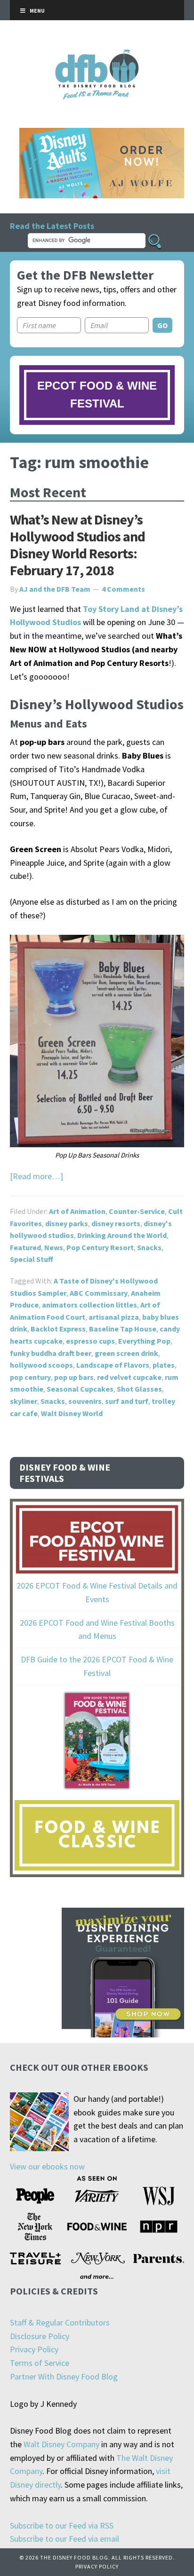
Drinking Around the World (122, 1235)
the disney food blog (97, 55)
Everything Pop (144, 1341)
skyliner (24, 1401)
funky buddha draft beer (51, 1353)
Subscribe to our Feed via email (65, 2539)
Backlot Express (58, 1329)
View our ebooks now (47, 2166)
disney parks (67, 1223)
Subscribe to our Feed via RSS (62, 2525)
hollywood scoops (41, 1365)
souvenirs (85, 1401)
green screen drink (126, 1353)
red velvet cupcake (129, 1377)
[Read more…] (36, 1176)
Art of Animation (77, 1211)
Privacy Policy (34, 2349)
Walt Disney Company (61, 2444)
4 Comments (123, 589)
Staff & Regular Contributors (60, 2322)
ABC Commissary (99, 1293)
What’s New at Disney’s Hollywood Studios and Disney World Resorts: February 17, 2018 (77, 545)
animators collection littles (89, 1305)
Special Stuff (32, 1259)
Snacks (149, 1247)
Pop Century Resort (100, 1247)
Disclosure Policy (40, 2336)
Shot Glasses (139, 1389)
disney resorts (116, 1223)
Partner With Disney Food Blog (64, 2376)
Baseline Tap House (123, 1329)
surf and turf (127, 1401)
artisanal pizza (114, 1317)
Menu (37, 11)
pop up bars (74, 1377)
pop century (30, 1377)
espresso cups (90, 1341)
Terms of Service (40, 2363)
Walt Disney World (72, 1413)
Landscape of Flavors (113, 1365)
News (54, 1247)
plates (164, 1365)
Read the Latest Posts (52, 226)
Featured (25, 1247)
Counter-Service (137, 1211)
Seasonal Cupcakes (80, 1389)
